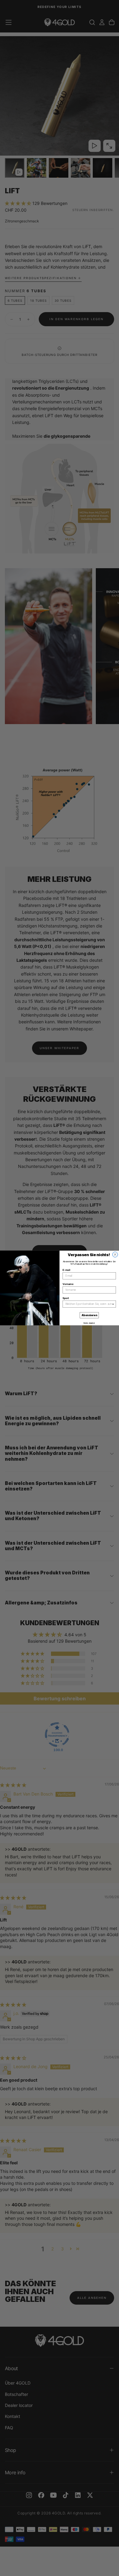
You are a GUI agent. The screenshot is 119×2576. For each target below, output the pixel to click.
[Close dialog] (115, 1255)
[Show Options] (113, 1304)
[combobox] (88, 1304)
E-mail (66, 1270)
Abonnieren (89, 1315)
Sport (66, 1298)
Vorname (68, 1284)
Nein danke (89, 1323)
